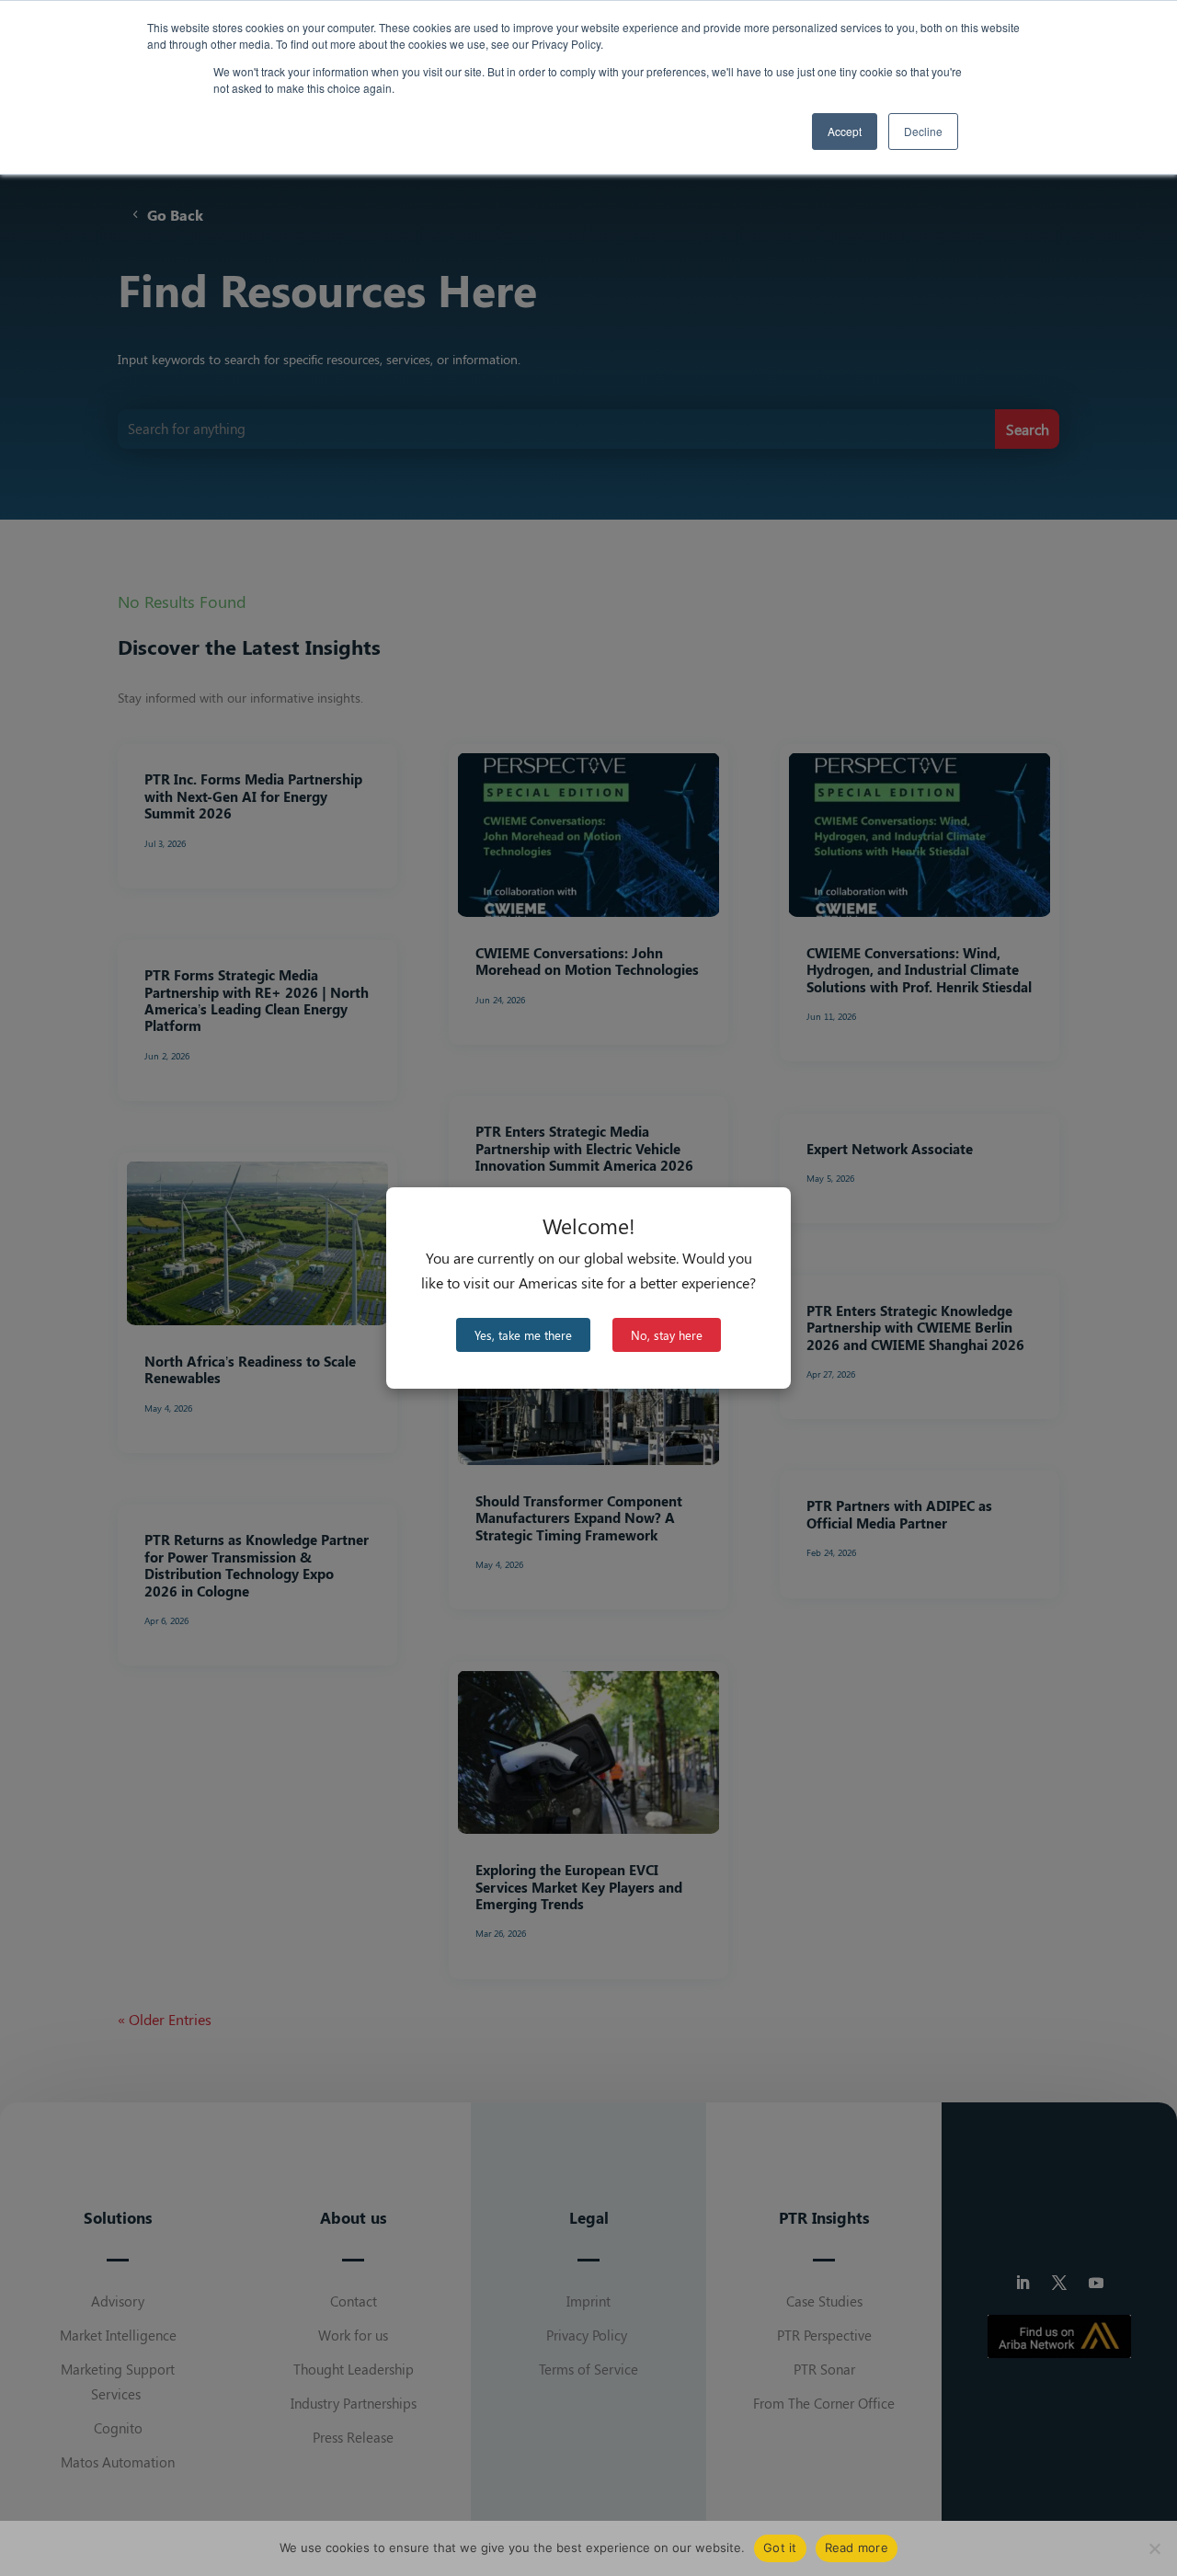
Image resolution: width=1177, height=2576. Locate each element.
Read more (857, 2547)
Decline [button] (923, 131)
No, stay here (667, 1335)
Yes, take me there (523, 1335)
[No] (1154, 2548)
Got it (780, 2547)
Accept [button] (845, 131)
